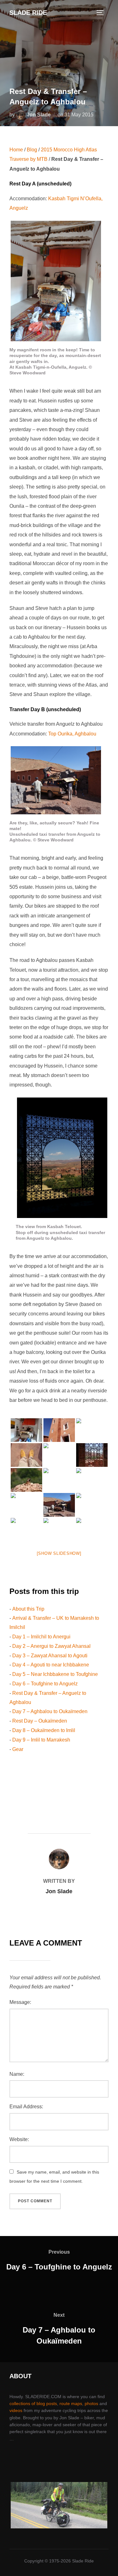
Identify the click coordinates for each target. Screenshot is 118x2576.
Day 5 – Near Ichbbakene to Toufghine (55, 1674)
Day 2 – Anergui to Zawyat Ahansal (51, 1646)
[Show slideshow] (59, 1553)
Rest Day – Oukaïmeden (40, 1721)
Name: (17, 2074)
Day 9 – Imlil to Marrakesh (41, 1740)
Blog (32, 150)
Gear (18, 1749)
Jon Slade (39, 115)
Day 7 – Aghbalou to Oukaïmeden (50, 1711)
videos (16, 2410)
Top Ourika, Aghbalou (72, 734)
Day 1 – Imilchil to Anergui (41, 1637)
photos (91, 2403)
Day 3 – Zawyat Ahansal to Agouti (50, 1656)
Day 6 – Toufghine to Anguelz (45, 1684)
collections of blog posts (33, 2403)
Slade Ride (28, 13)
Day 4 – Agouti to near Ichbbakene (51, 1665)
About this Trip (28, 1609)
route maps (71, 2403)
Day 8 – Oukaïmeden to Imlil (44, 1730)
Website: (19, 2139)
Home (16, 150)
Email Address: (26, 2107)
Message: (20, 2002)
